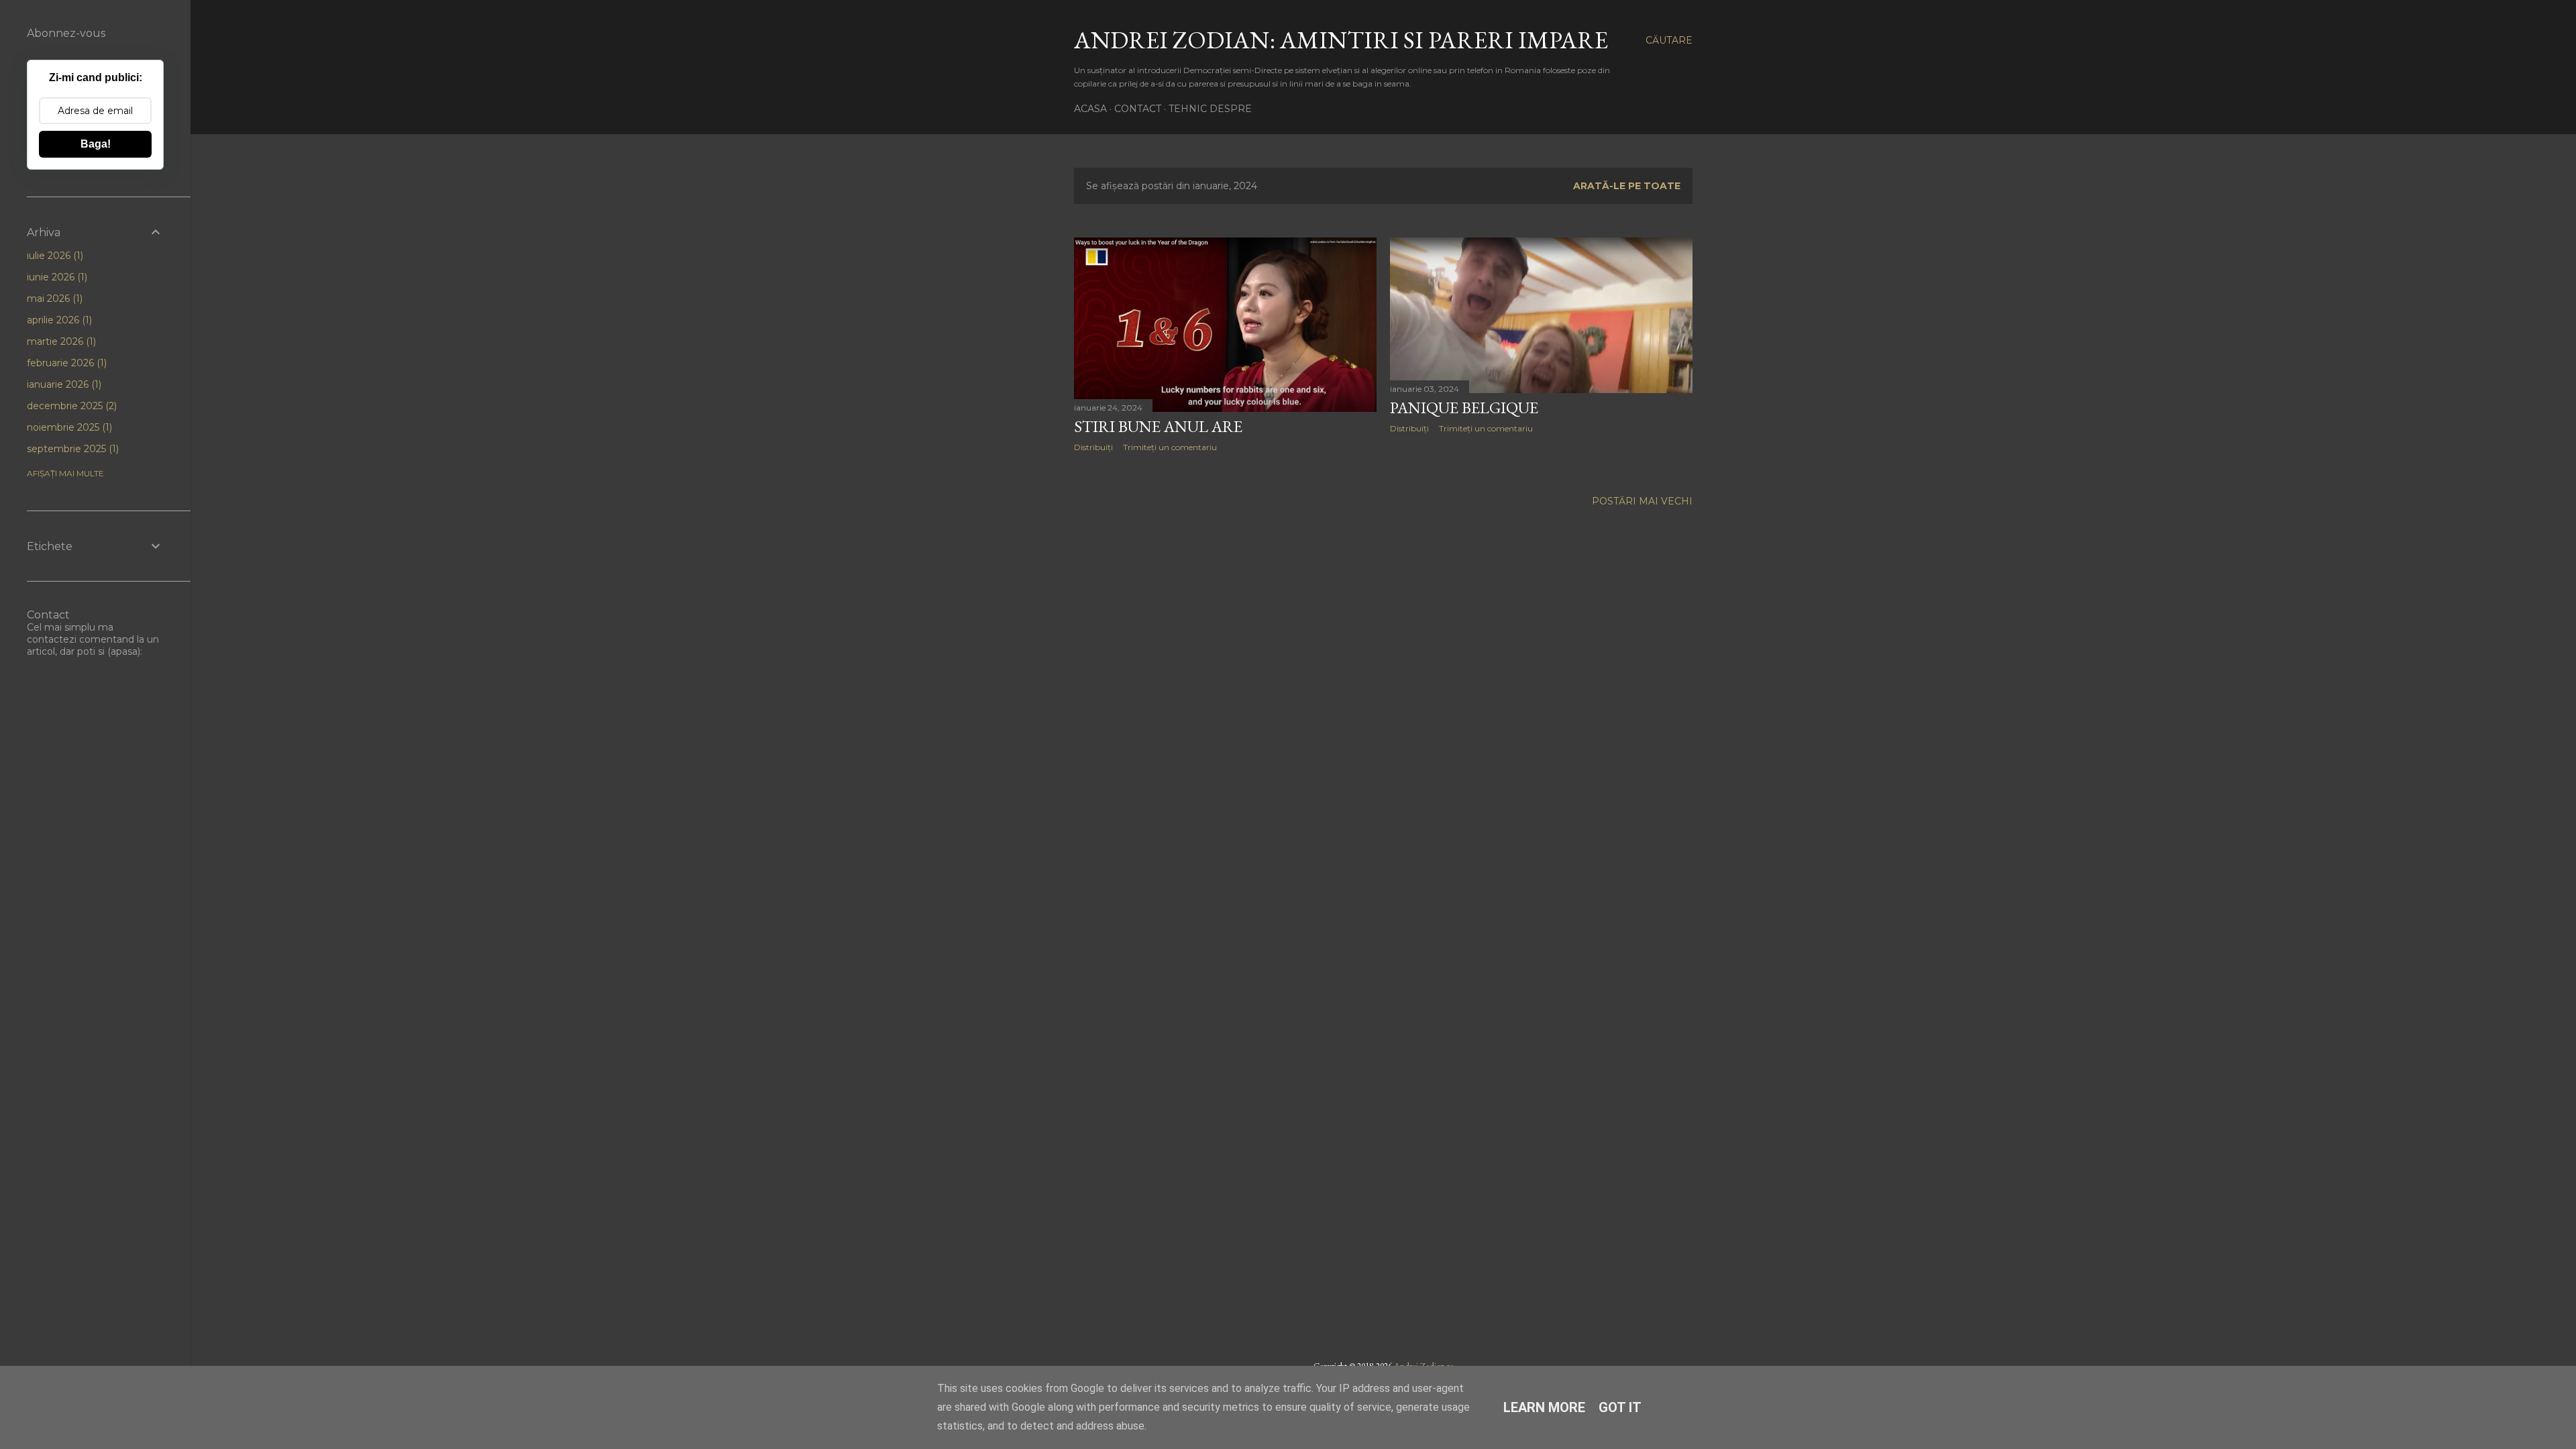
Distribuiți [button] (1093, 447)
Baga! (96, 144)
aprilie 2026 (58, 320)
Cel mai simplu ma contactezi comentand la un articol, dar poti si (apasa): (93, 639)
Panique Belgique (1464, 408)
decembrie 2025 (70, 406)
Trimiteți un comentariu (1170, 447)
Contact (1138, 109)
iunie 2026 (56, 277)
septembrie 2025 (71, 449)
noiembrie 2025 (68, 427)
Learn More (1544, 1407)
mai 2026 (53, 299)
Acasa (1090, 109)
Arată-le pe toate (1627, 186)
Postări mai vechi (1642, 501)
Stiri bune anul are (1158, 426)
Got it (1620, 1407)
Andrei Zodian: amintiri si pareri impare (1341, 40)
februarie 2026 (65, 363)
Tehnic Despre (1210, 109)
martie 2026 (60, 341)
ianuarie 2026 (63, 384)
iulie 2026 (54, 256)
